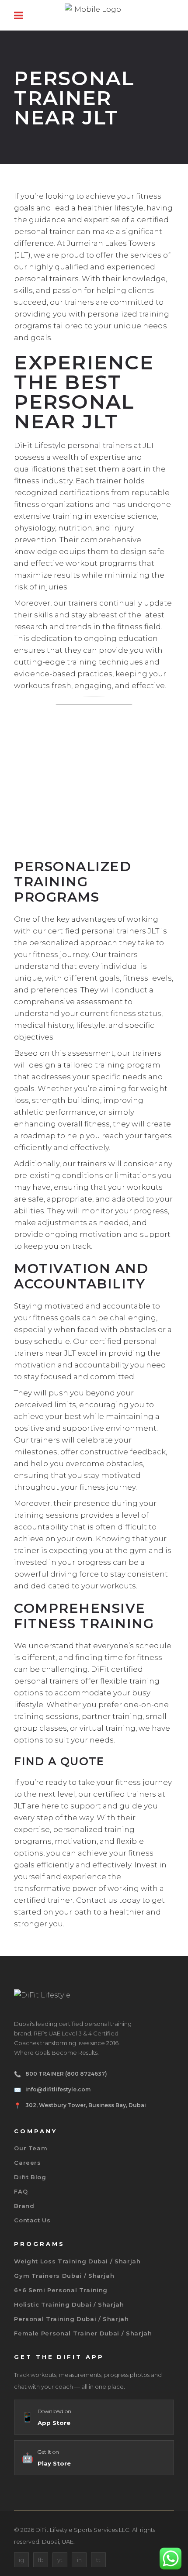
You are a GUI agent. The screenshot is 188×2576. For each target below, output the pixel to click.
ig (21, 2560)
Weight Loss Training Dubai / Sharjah (77, 2261)
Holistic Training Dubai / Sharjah (69, 2304)
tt (98, 2560)
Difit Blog (30, 2177)
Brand (24, 2206)
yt (60, 2560)
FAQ (21, 2191)
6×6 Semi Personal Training (61, 2290)
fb (41, 2560)
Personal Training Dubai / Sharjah (71, 2319)
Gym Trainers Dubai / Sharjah (64, 2276)
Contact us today (108, 1900)
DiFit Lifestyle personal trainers (73, 445)
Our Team (31, 2148)
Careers (28, 2163)
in (79, 2560)
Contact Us (32, 2220)
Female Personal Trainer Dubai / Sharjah (83, 2333)
